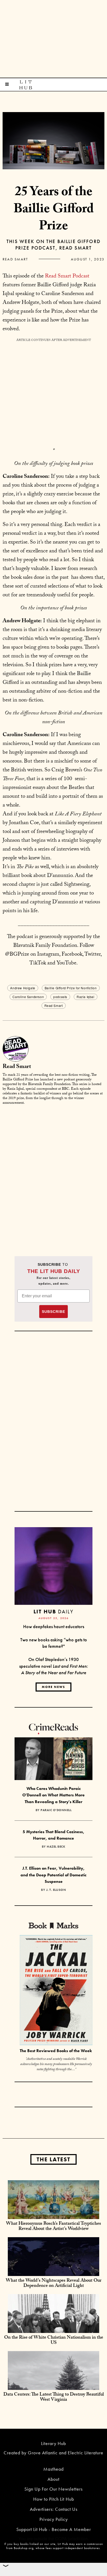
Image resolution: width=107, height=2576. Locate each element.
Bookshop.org (24, 2548)
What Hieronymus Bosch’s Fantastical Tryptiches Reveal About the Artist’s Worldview (53, 2227)
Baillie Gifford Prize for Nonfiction (71, 988)
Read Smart (15, 259)
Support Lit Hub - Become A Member (54, 2529)
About (53, 2479)
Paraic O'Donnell (56, 1810)
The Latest (53, 2159)
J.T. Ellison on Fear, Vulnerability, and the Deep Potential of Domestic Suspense (53, 1875)
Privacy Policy (54, 2519)
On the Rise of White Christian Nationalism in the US (54, 2341)
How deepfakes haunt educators (54, 1626)
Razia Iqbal (86, 997)
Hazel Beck (56, 1847)
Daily (53, 1611)
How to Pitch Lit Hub (54, 2499)
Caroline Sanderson (28, 997)
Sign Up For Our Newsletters (53, 2489)
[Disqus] (53, 1174)
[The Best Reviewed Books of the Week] (56, 1991)
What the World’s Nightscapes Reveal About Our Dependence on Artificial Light (53, 2284)
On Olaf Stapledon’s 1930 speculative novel (54, 1666)
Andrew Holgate (23, 988)
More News (53, 1687)
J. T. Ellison (56, 1890)
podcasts (60, 997)
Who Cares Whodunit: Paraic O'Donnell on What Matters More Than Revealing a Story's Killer (53, 1795)
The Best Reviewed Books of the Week (56, 2051)
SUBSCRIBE (53, 1312)
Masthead (53, 2469)
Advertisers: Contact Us (54, 2509)
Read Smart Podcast (67, 277)
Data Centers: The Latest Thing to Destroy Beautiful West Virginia (54, 2398)
